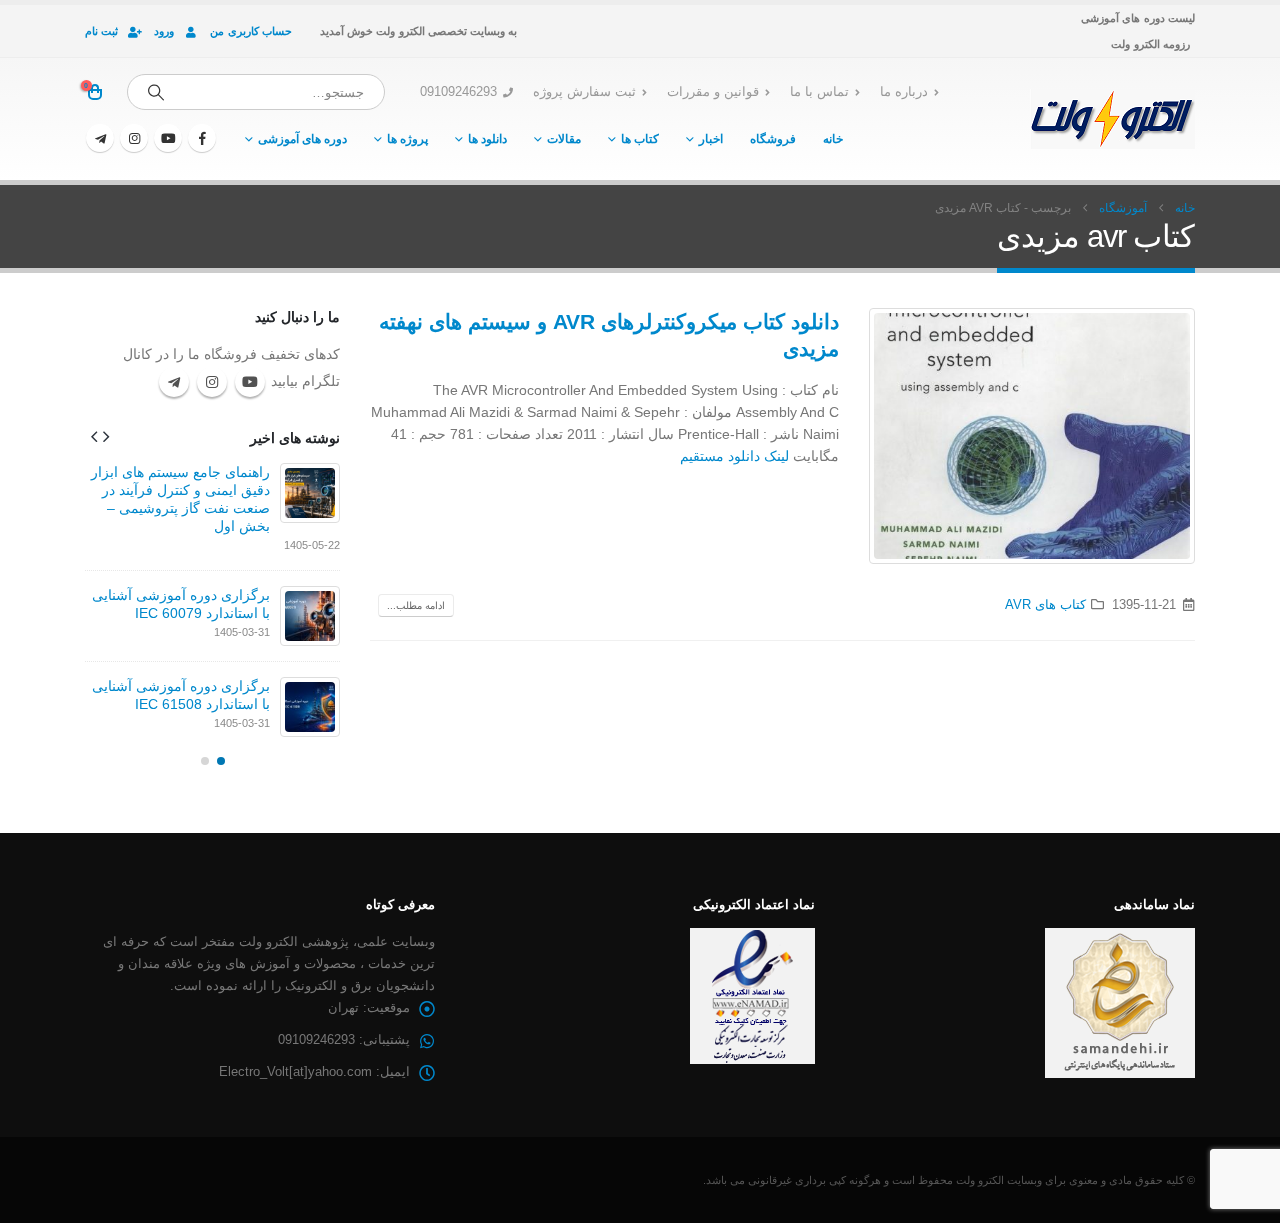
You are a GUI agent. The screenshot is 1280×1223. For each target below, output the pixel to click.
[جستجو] (156, 92)
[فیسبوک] (202, 138)
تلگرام (174, 382)
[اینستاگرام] (134, 138)
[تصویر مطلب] (1032, 436)
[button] (106, 437)
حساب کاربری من (251, 31)
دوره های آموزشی (302, 139)
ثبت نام (101, 31)
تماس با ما (819, 92)
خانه (833, 139)
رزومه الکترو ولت (1150, 44)
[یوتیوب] (168, 138)
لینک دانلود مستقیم (734, 456)
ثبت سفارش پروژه (584, 92)
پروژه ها (407, 139)
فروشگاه (773, 139)
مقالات (564, 139)
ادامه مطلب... (416, 605)
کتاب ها (640, 139)
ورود (164, 31)
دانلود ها (487, 139)
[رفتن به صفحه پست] (310, 493)
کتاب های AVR (1045, 605)
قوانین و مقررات (713, 92)
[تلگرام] (100, 138)
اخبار (711, 139)
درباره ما (904, 92)
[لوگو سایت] (1112, 119)
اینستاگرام (212, 382)
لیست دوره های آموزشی (1138, 18)
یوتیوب (250, 382)
